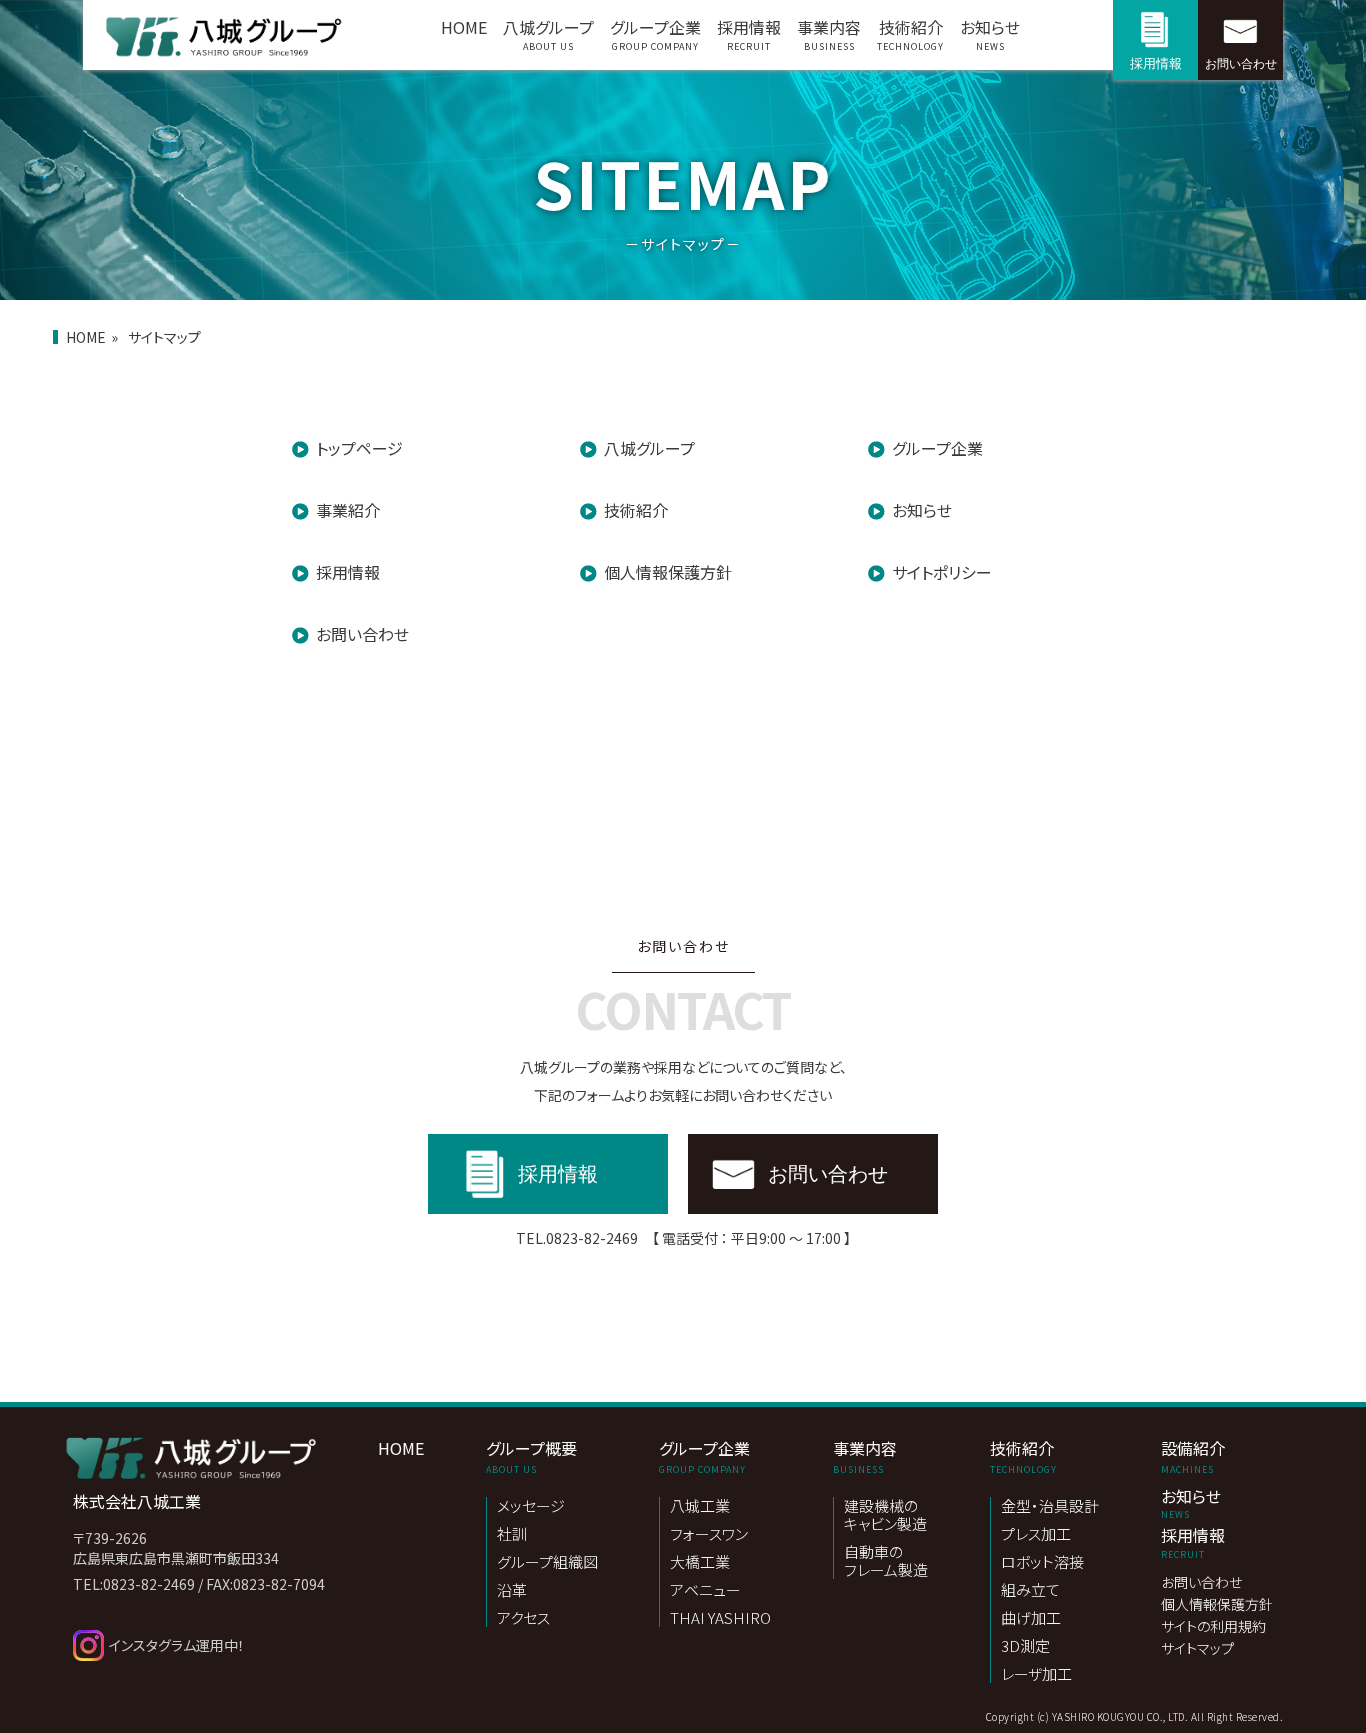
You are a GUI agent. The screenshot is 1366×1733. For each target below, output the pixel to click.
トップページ (359, 448)
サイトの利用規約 (1213, 1627)
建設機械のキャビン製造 (885, 1515)
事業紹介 (348, 510)
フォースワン (709, 1534)
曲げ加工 (1031, 1618)
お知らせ (990, 34)
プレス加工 (1036, 1534)
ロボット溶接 (1042, 1562)
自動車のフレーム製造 (886, 1561)
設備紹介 (1193, 1456)
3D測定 (1025, 1646)
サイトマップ (1197, 1649)
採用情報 (749, 34)
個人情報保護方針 (668, 572)
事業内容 (829, 34)
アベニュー (705, 1590)
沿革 (512, 1590)
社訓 (512, 1534)
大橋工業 (700, 1562)
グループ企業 (655, 34)
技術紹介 (910, 34)
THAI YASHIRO (720, 1618)
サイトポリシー (942, 572)
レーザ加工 (1036, 1674)
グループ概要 (531, 1456)
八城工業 (700, 1506)
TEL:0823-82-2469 (134, 1584)
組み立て (1030, 1590)
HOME (464, 27)
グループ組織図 (547, 1562)
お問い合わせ (1241, 64)
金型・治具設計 (1050, 1506)
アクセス (523, 1618)
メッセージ (531, 1506)
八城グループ (548, 34)
